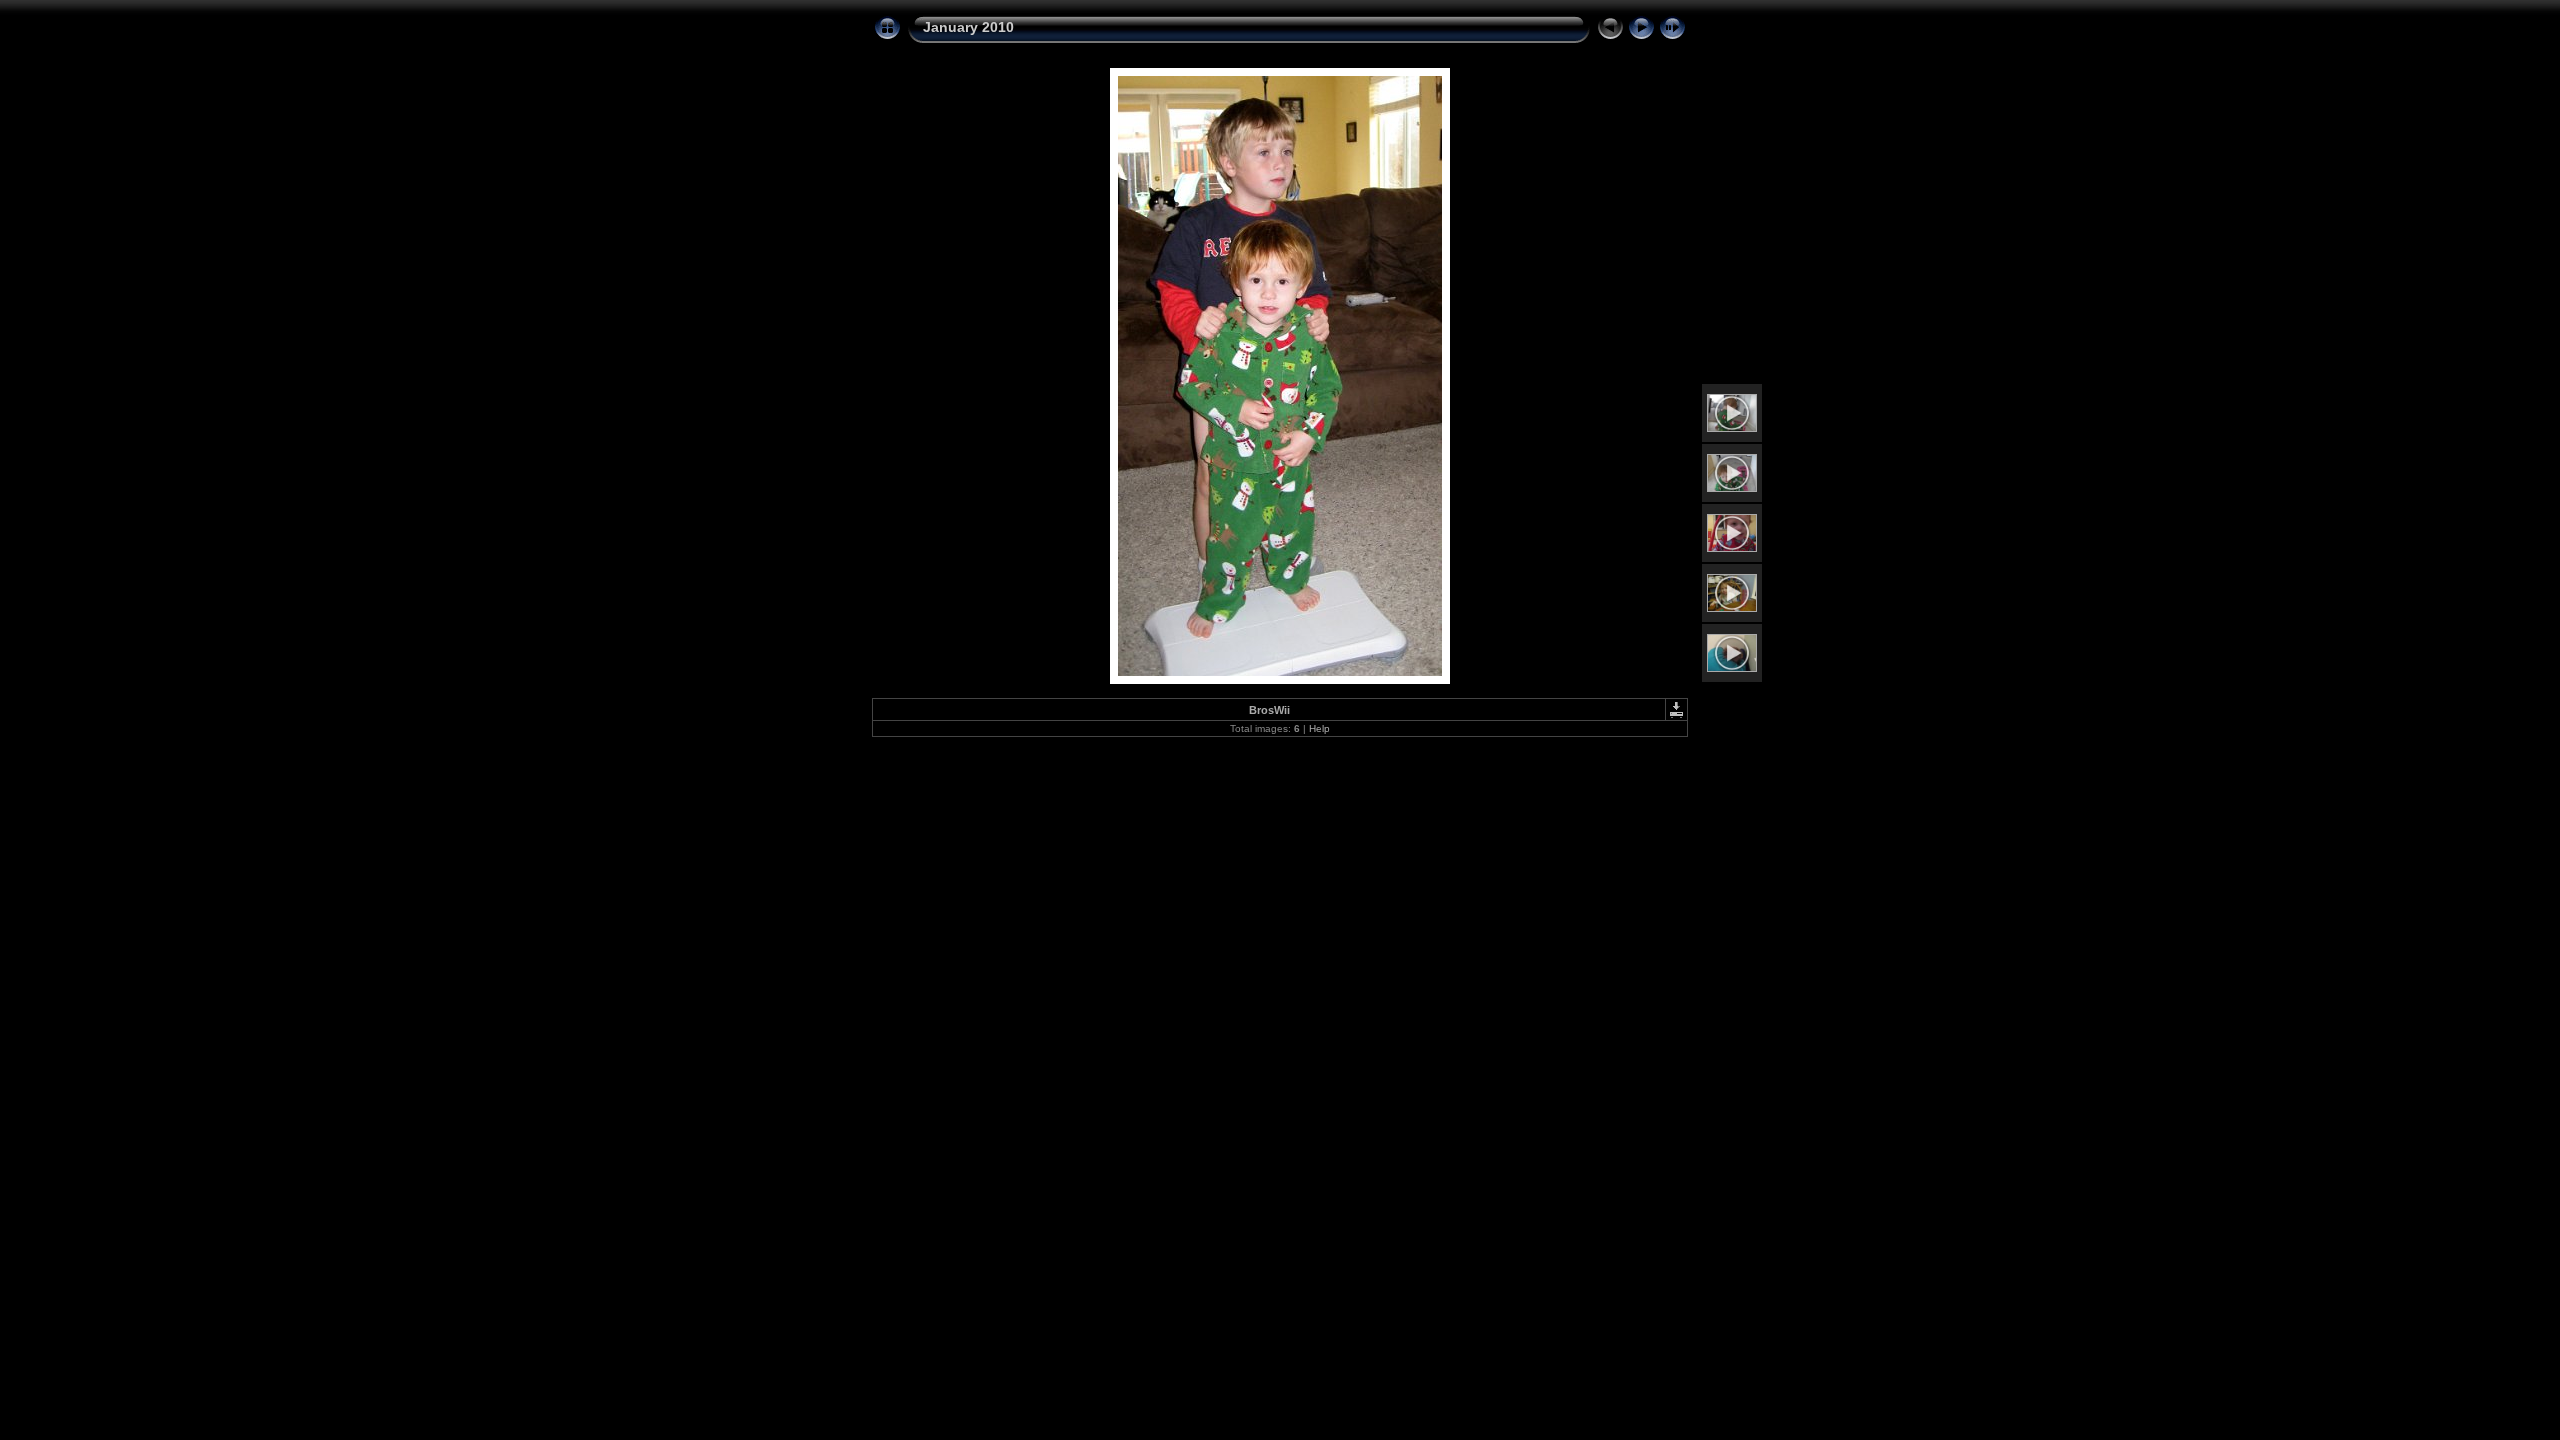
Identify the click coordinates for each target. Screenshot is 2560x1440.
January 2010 (968, 27)
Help (1319, 728)
